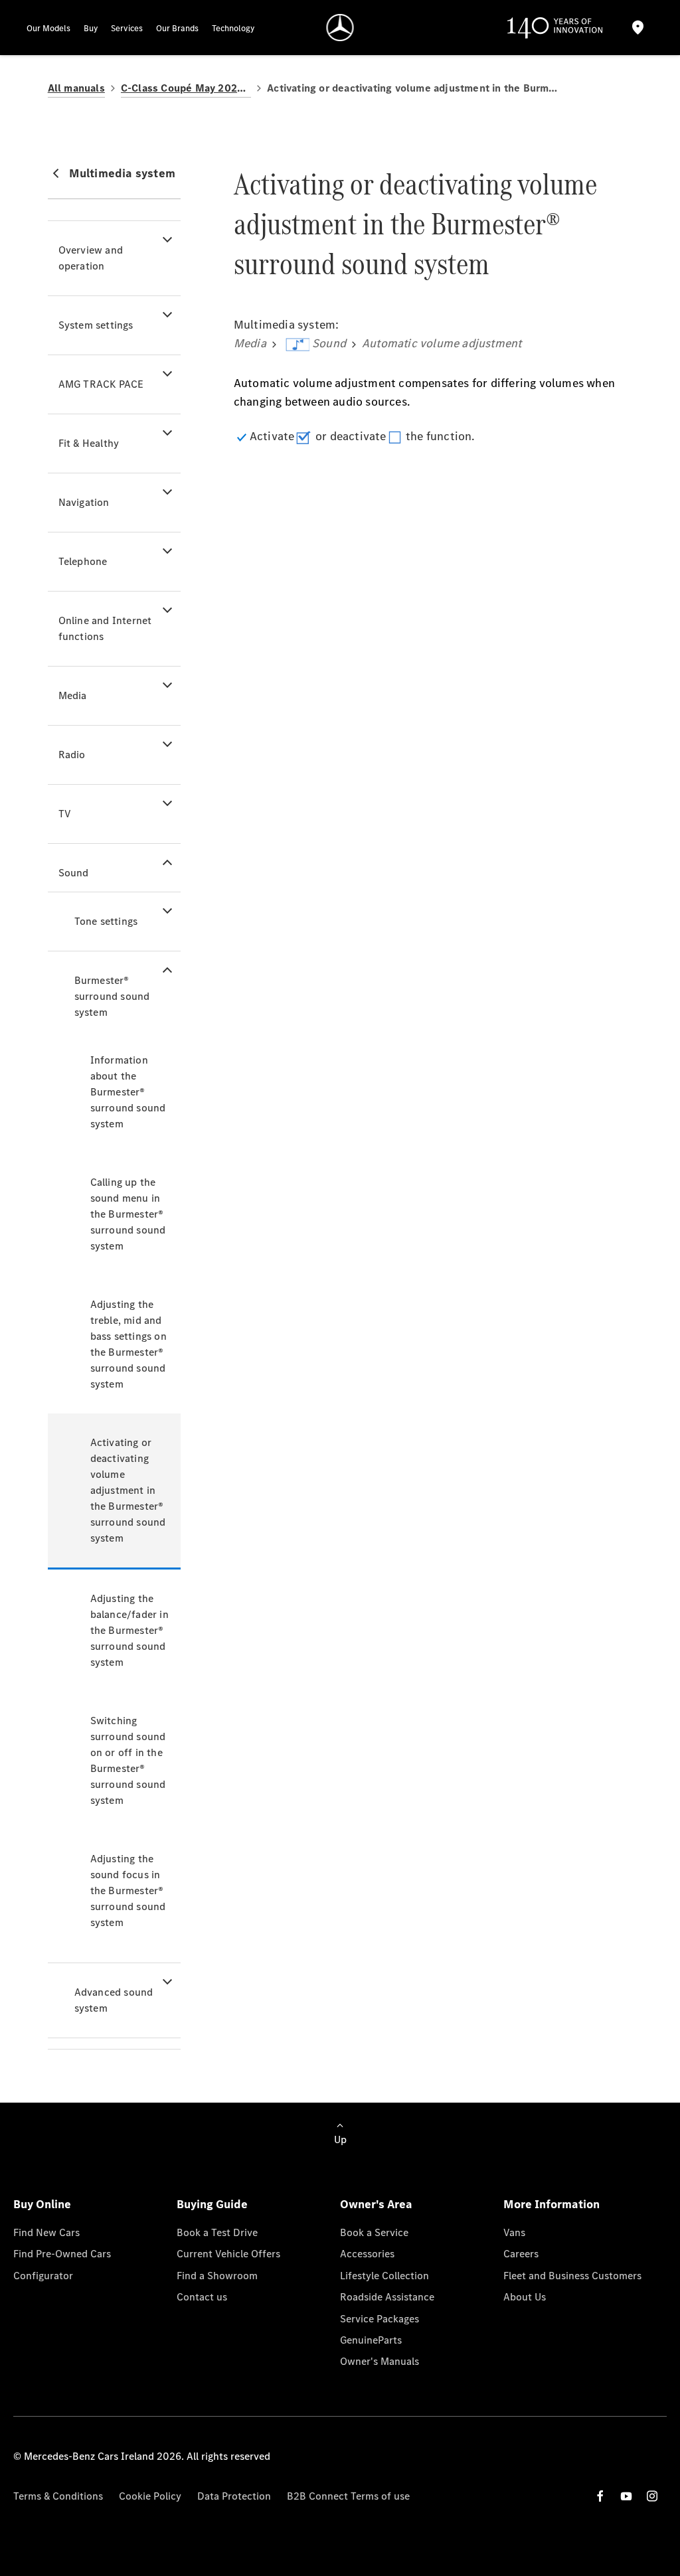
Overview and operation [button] (91, 258)
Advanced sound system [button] (114, 2000)
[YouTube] (626, 2496)
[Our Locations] (638, 28)
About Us (525, 2297)
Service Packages (380, 2319)
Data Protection (234, 2496)
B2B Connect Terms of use (348, 2496)
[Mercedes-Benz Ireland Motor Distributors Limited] (340, 28)
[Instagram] (652, 2496)
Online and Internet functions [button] (105, 628)
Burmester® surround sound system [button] (112, 996)
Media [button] (73, 695)
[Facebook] (600, 2496)
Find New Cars (46, 2232)
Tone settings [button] (106, 921)
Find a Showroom (217, 2276)
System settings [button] (96, 325)
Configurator (43, 2276)
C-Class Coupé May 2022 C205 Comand (186, 88)
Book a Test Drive (217, 2232)
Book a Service (374, 2232)
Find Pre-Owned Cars (62, 2254)
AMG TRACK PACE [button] (101, 384)
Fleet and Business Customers (572, 2276)
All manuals (76, 88)
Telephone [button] (83, 561)
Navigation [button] (84, 502)
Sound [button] (74, 873)
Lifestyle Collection (384, 2276)
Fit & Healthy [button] (89, 443)
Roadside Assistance (387, 2297)
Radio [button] (72, 755)
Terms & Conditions (58, 2496)
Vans (514, 2232)
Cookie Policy (150, 2496)
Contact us (202, 2297)
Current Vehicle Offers (228, 2254)
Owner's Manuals (380, 2361)
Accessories (367, 2254)
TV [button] (65, 814)
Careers (521, 2254)
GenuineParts (371, 2340)
